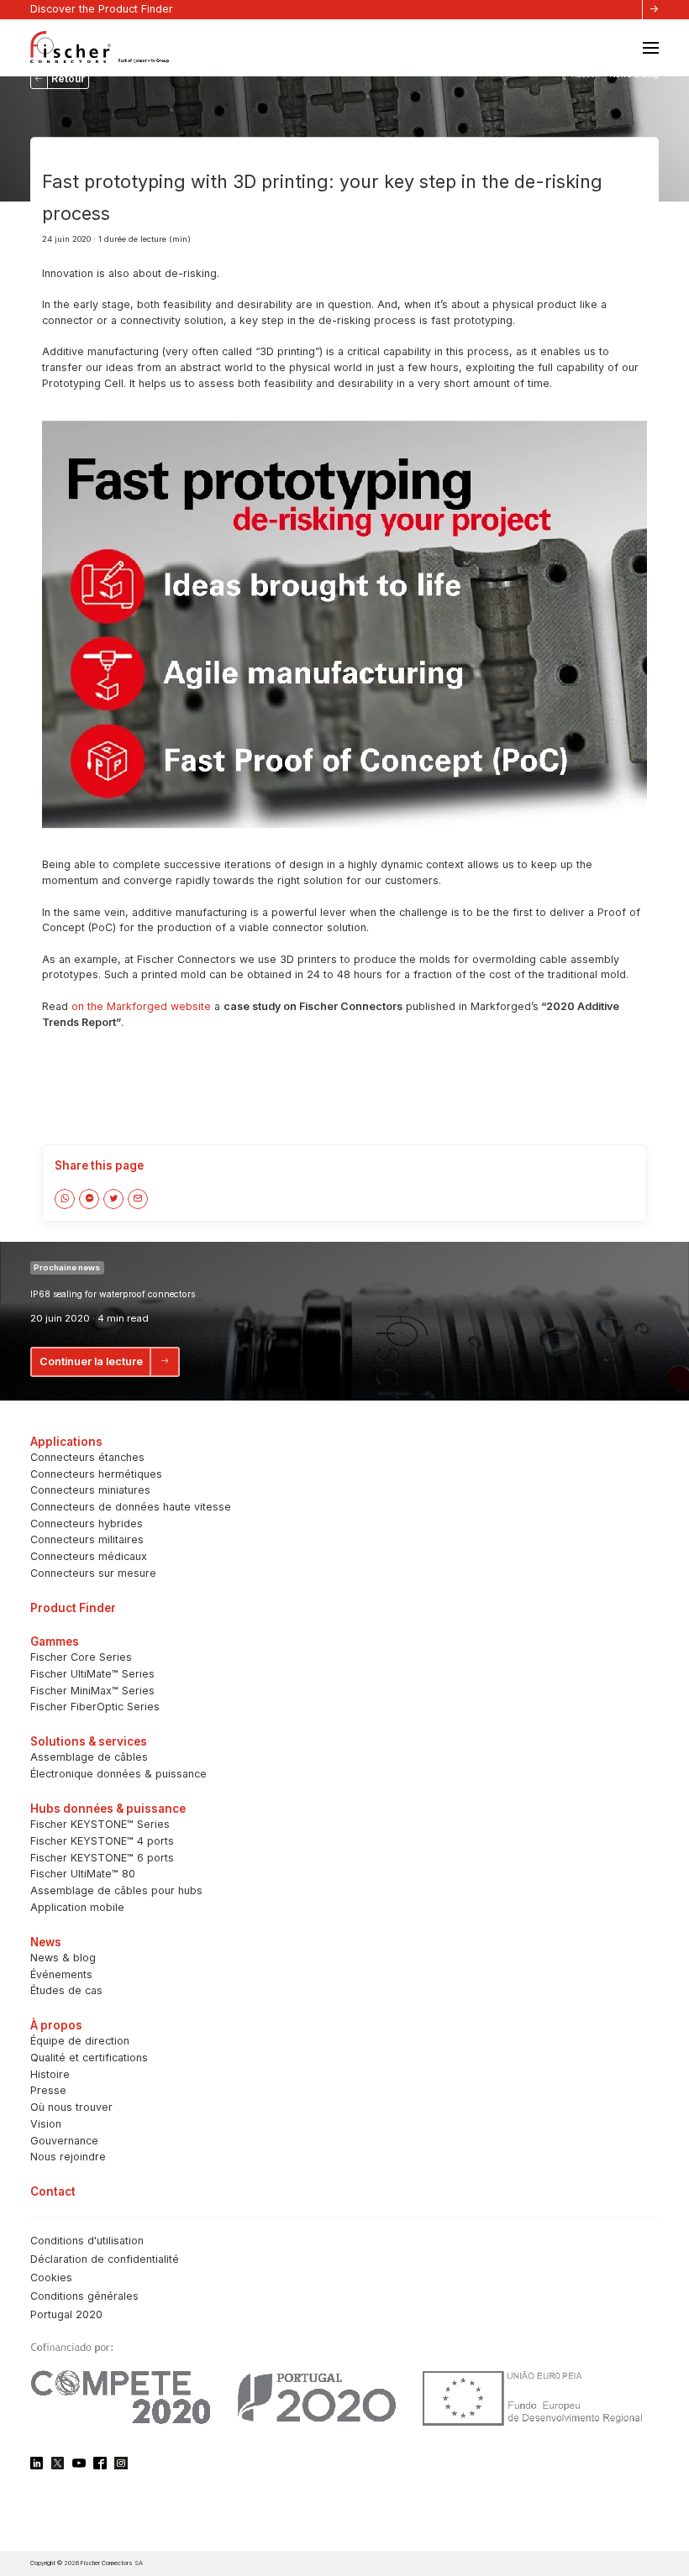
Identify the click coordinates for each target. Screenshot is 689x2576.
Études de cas (66, 1990)
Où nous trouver (71, 2107)
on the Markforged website (141, 1006)
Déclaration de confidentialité (105, 2259)
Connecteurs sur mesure (93, 1573)
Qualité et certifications (89, 2058)
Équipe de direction (80, 2041)
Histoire (50, 2074)
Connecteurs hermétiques (96, 1474)
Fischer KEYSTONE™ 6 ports (102, 1858)
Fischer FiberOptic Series (95, 1707)
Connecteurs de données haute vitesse (131, 1507)
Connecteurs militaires (87, 1539)
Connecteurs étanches (87, 1457)
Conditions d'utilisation (87, 2241)
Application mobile (77, 1907)
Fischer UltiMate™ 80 (83, 1874)
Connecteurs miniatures (90, 1490)
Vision (46, 2124)
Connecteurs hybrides (87, 1524)
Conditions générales (84, 2296)
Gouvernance (64, 2141)
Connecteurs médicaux (89, 1556)
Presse (48, 2090)
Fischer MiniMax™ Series (92, 1691)
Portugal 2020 (66, 2314)
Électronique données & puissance (118, 1774)
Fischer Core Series (81, 1657)
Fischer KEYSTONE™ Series (100, 1824)
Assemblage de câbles (89, 1757)
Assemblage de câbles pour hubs (116, 1890)
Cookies (51, 2278)
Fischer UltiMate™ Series (92, 1674)
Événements (61, 1974)
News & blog (63, 1958)
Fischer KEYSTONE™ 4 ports (102, 1841)
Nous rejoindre (68, 2157)
